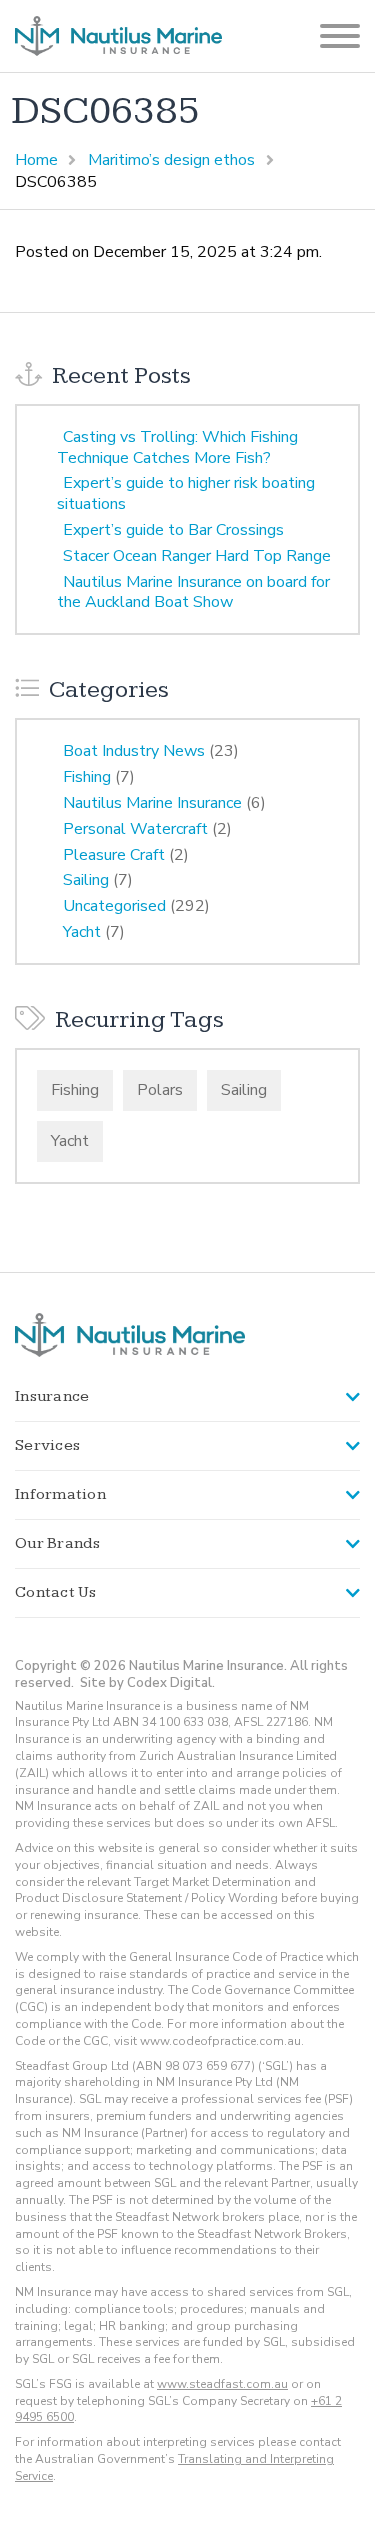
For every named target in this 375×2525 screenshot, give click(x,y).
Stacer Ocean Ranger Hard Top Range (197, 556)
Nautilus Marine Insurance (152, 803)
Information (60, 1494)
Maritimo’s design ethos (171, 160)
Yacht (82, 932)
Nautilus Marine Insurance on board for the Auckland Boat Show (193, 592)
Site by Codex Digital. (147, 1683)
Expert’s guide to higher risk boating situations (186, 493)
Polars (160, 1090)
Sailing (86, 880)
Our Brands (58, 1543)
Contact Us (56, 1592)
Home (36, 160)
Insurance (52, 1396)
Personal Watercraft (135, 829)
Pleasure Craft (114, 855)
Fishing (87, 777)
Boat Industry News (134, 751)
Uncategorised (114, 906)
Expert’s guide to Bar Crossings (173, 530)
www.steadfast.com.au (222, 2384)
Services (47, 1445)
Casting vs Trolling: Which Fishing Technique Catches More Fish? (177, 447)
